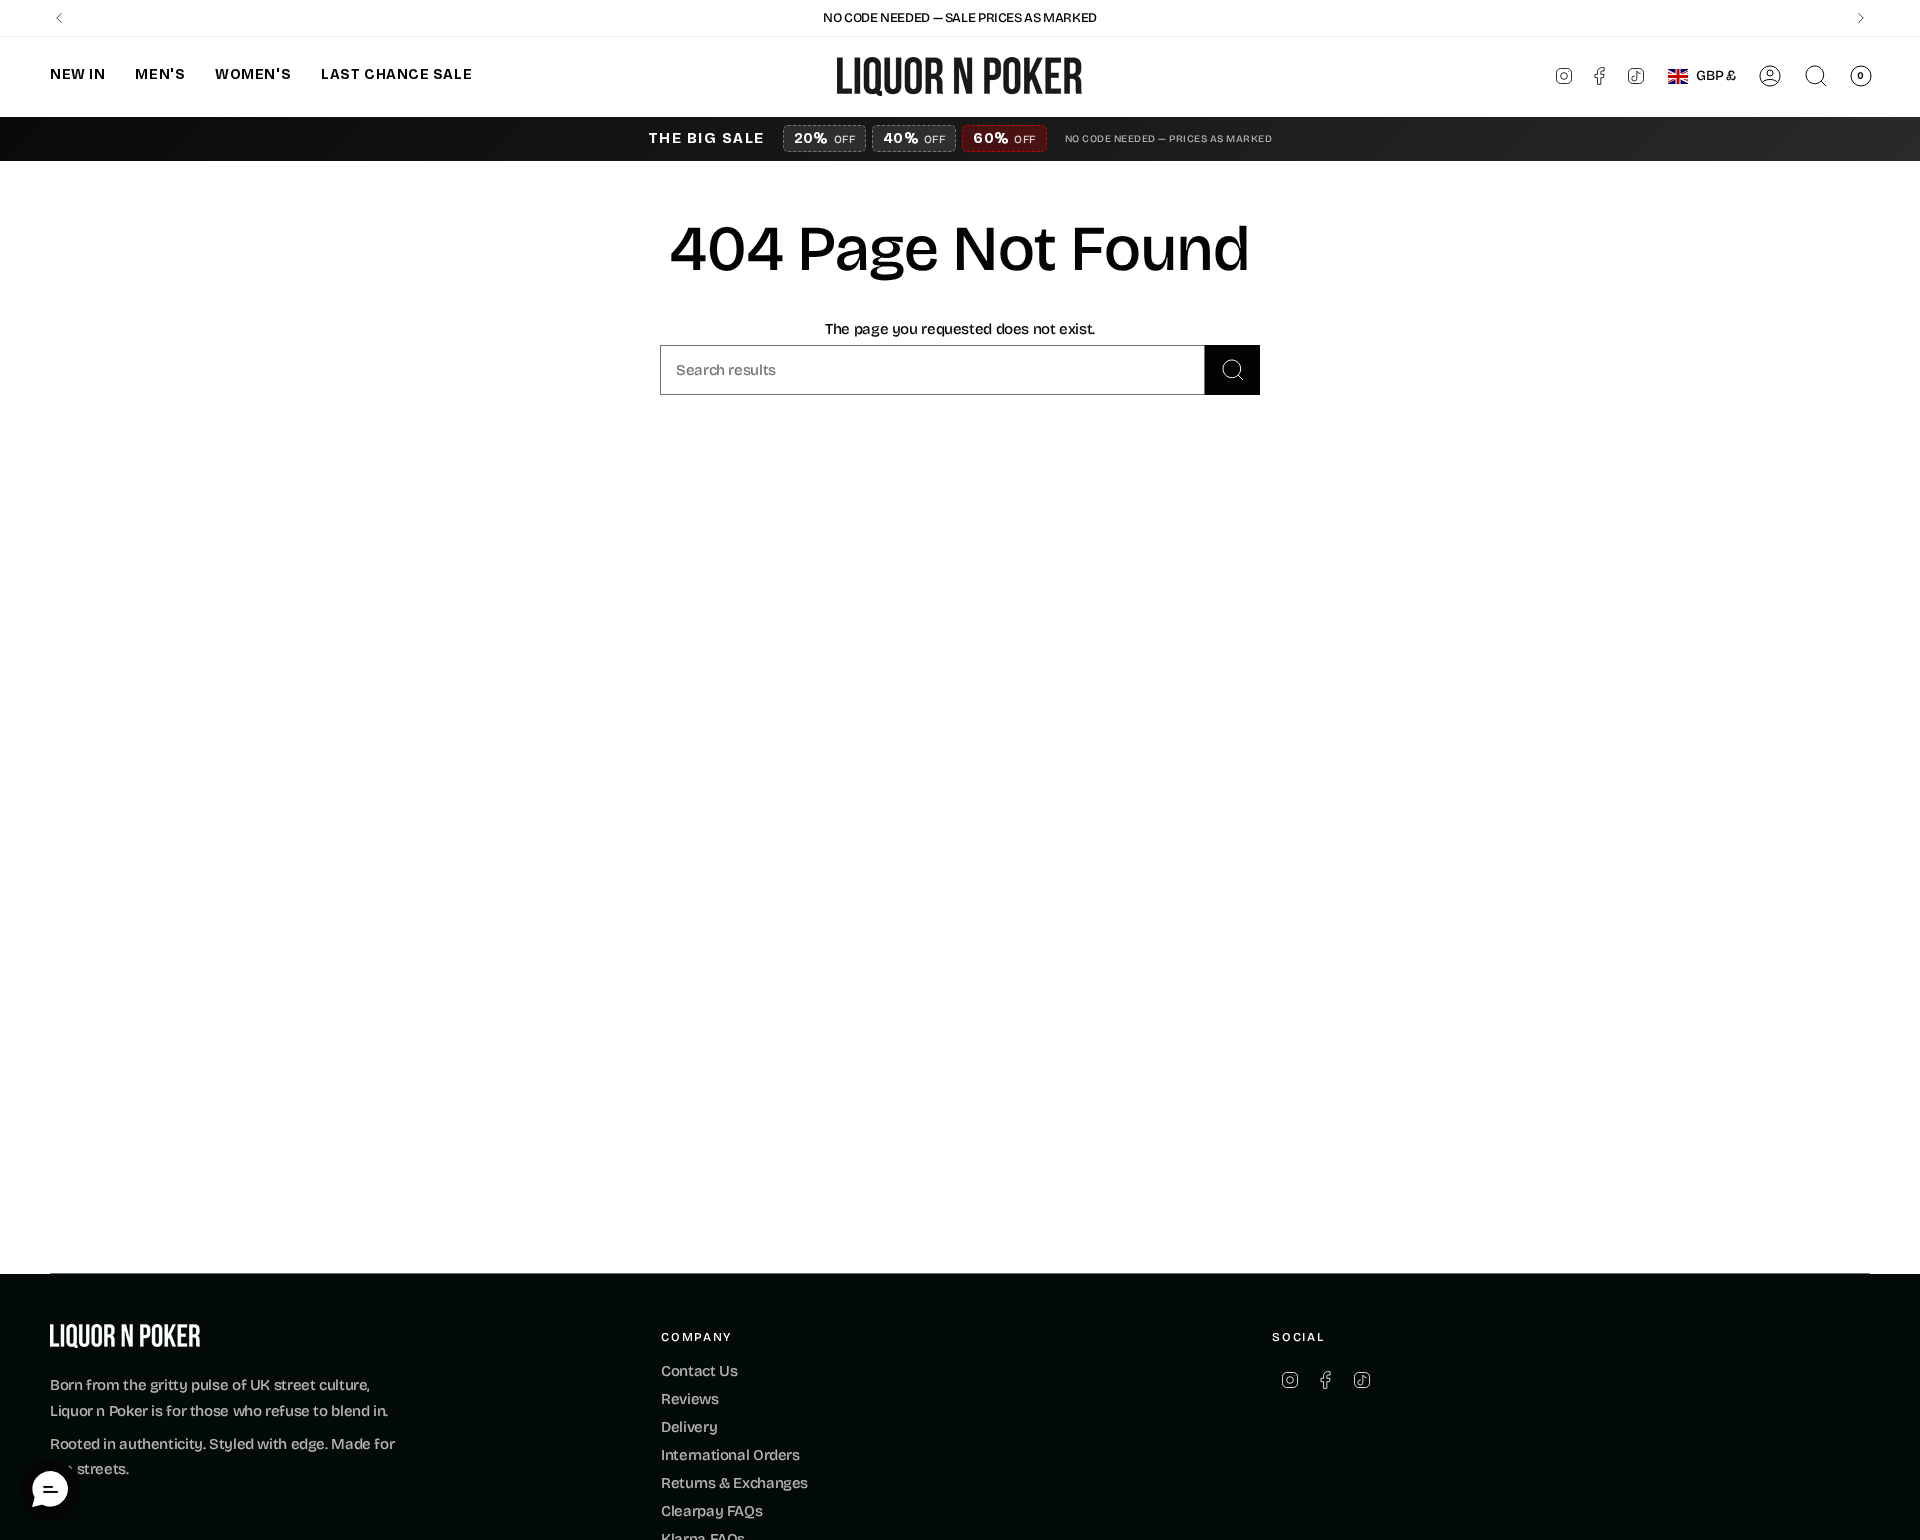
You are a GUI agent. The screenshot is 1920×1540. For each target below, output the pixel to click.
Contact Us (699, 1371)
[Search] (1232, 370)
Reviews (689, 1399)
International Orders (730, 1455)
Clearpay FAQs (711, 1511)
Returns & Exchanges (734, 1483)
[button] (77, 76)
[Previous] (59, 18)
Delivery (689, 1427)
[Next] (1861, 18)
